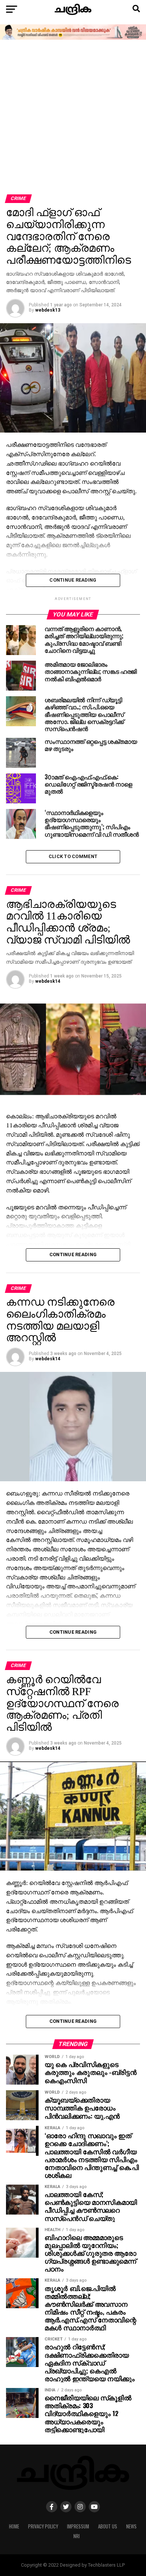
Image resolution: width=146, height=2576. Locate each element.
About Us (108, 2526)
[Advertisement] (73, 118)
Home (14, 2526)
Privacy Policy (43, 2526)
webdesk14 (48, 981)
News (131, 2526)
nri (77, 2536)
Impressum (78, 2526)
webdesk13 (48, 310)
